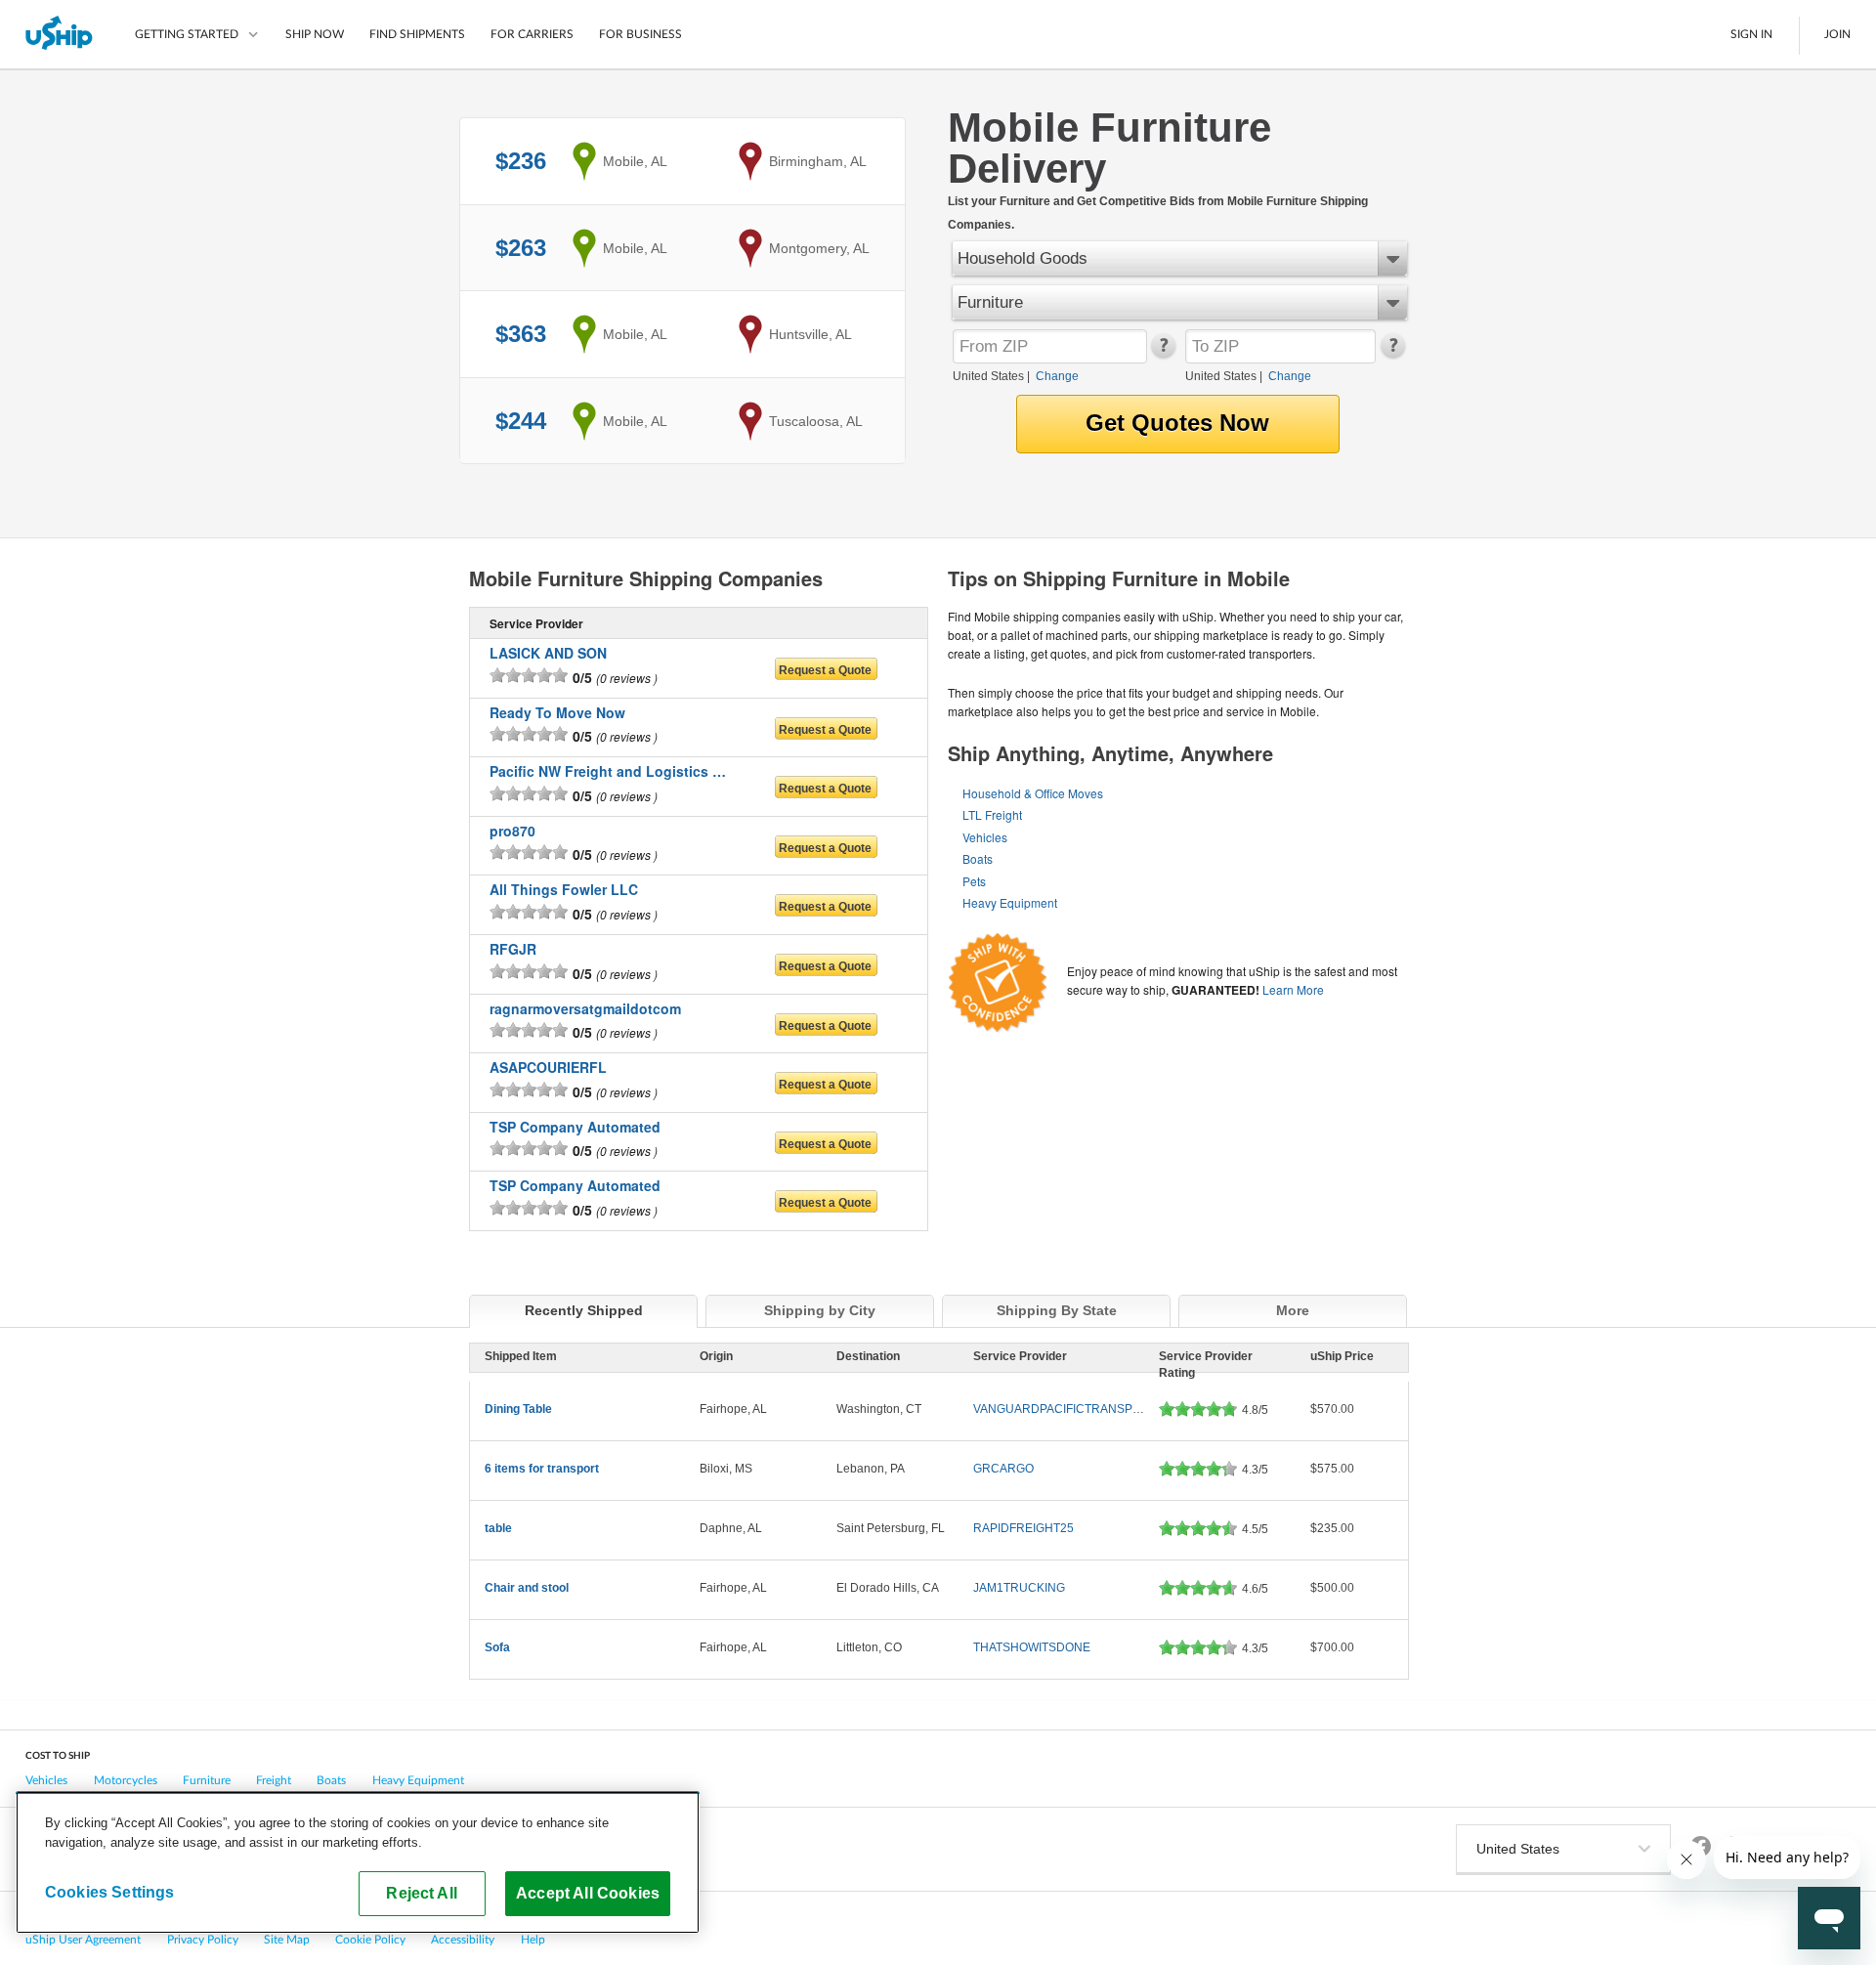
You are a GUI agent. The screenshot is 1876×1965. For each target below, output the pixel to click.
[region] (358, 1862)
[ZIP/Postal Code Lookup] (1162, 354)
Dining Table (518, 1409)
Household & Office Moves (1033, 793)
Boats (978, 858)
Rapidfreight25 (1023, 1528)
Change (1057, 376)
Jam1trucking (1019, 1588)
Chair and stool (527, 1588)
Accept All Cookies (588, 1893)
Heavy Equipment (1010, 902)
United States (988, 376)
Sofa (497, 1647)
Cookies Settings (110, 1892)
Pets (974, 881)
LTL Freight (992, 814)
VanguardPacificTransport (1065, 1409)
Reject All (422, 1893)
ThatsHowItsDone (1032, 1647)
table (498, 1528)
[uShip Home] (60, 34)
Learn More (1293, 989)
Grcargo (1003, 1469)
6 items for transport (542, 1469)
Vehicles (985, 837)
